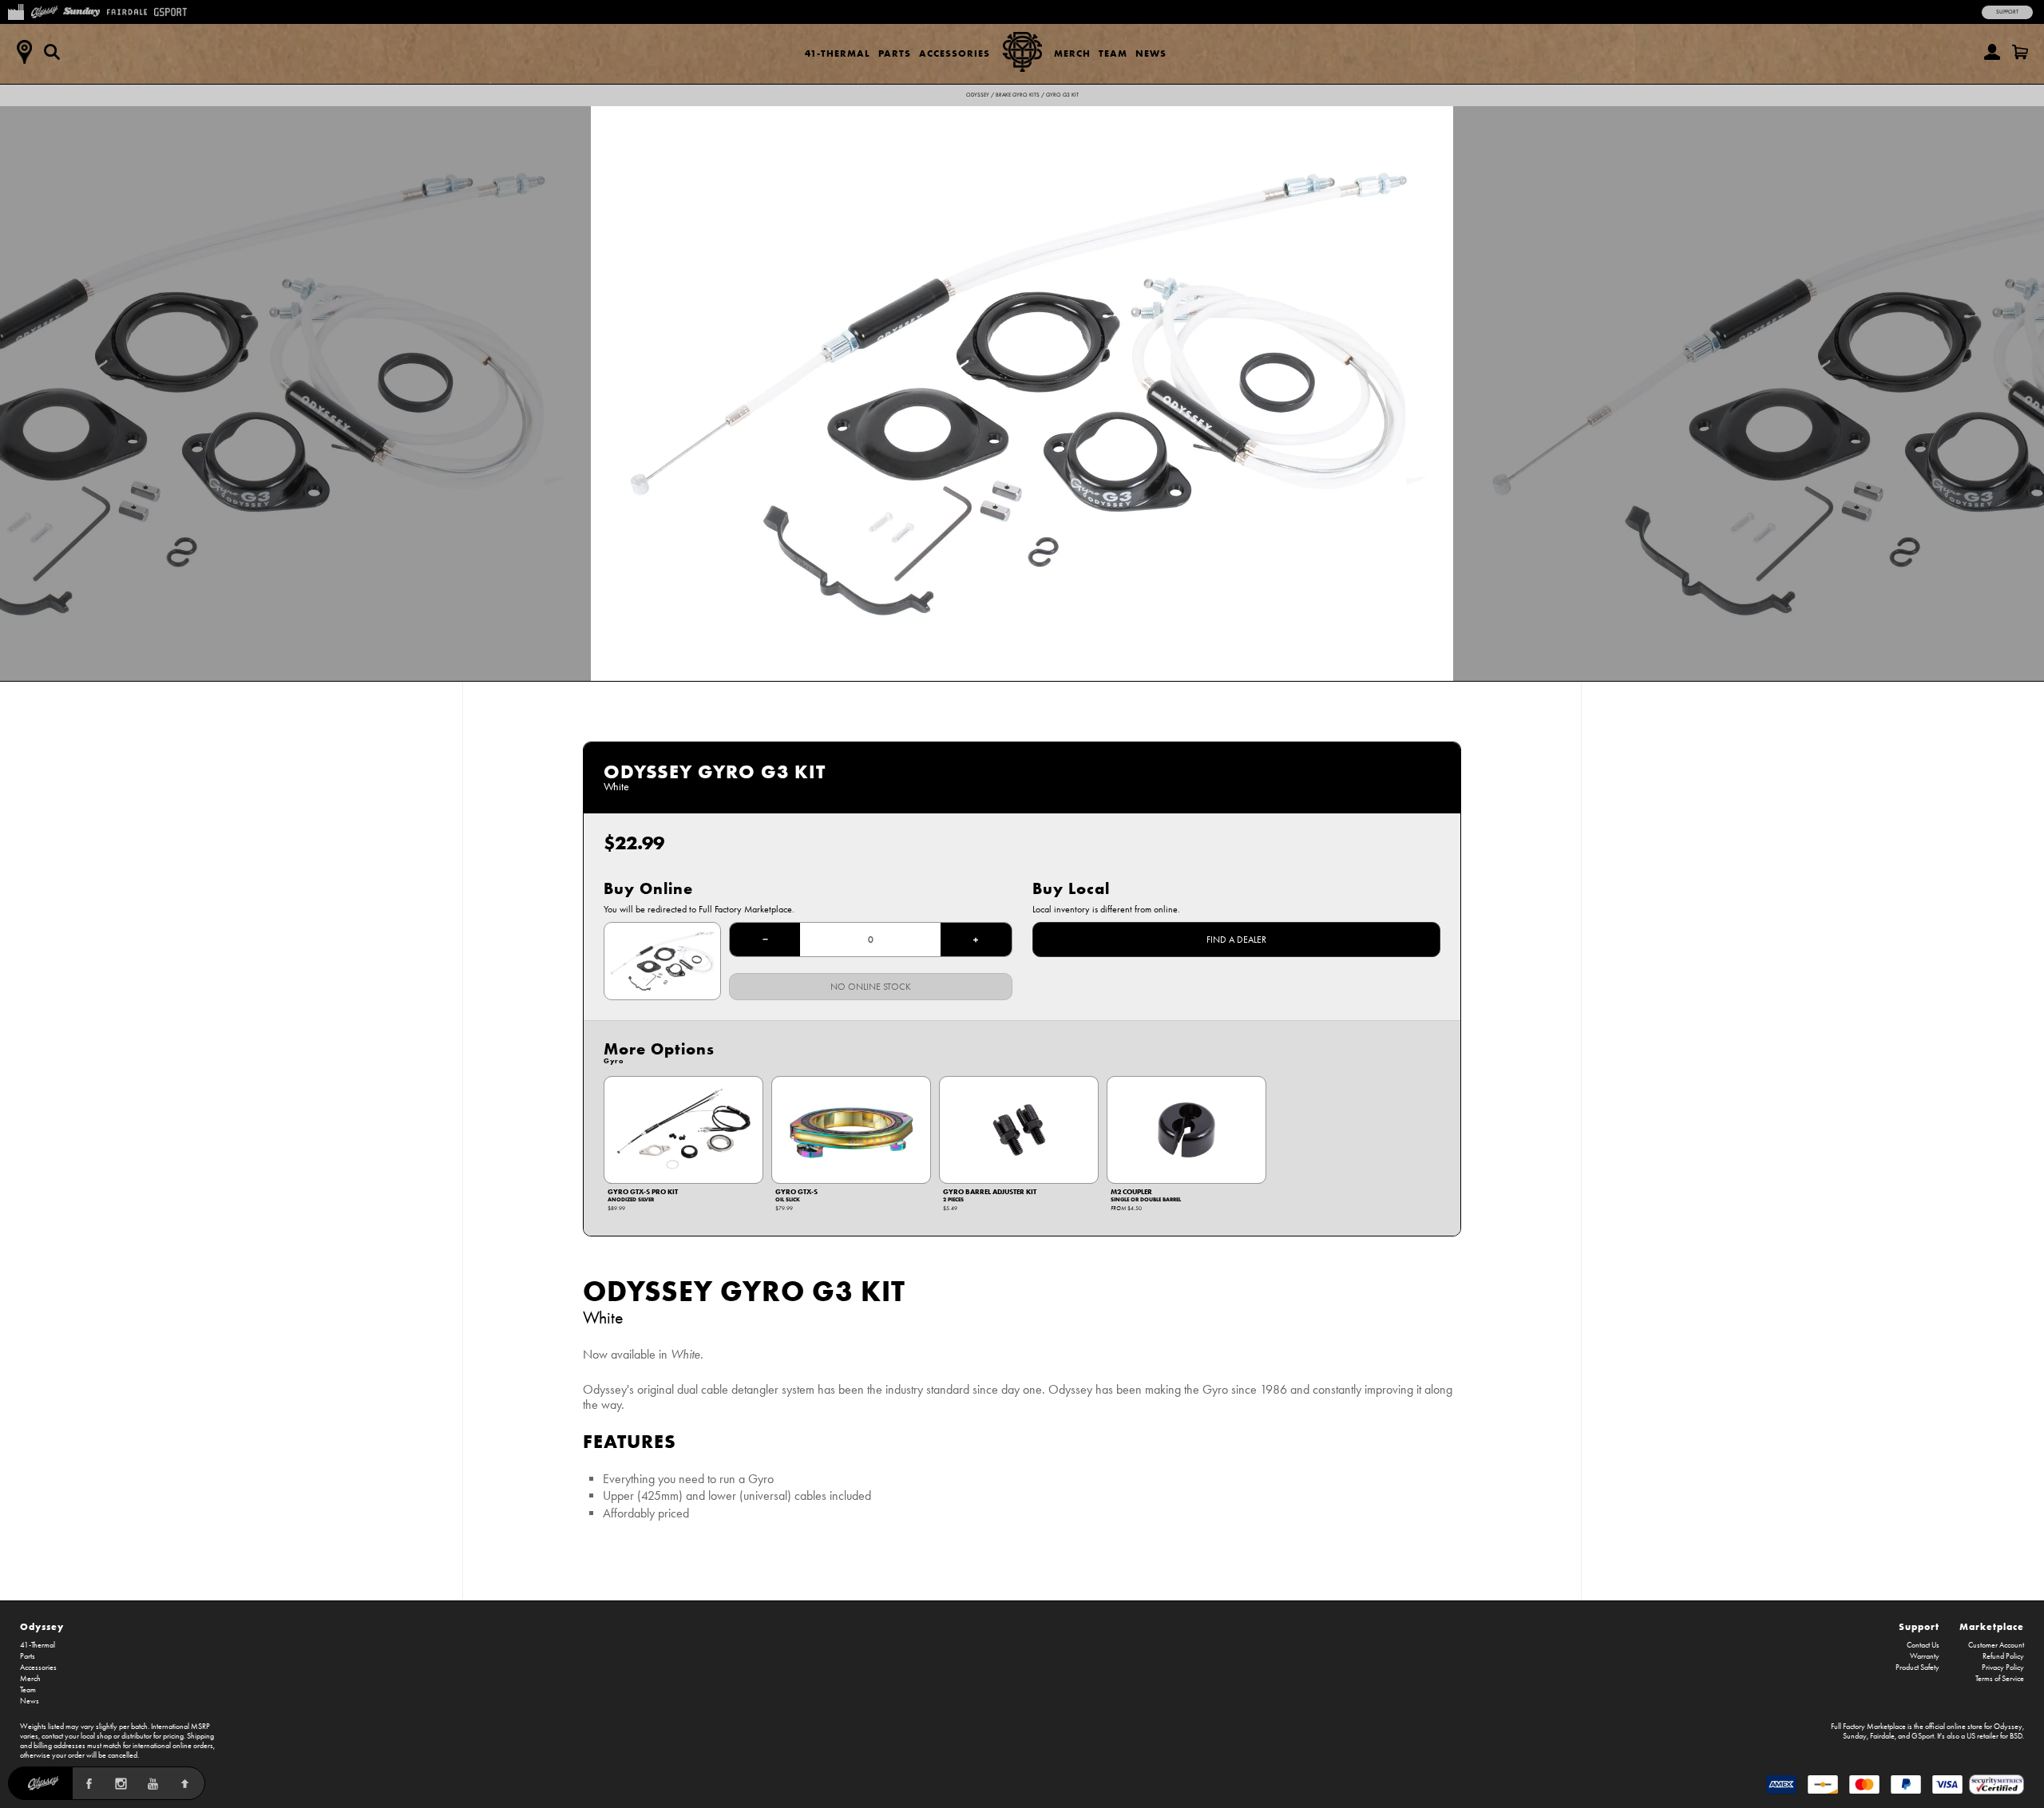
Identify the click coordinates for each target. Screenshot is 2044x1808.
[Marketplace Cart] (2020, 52)
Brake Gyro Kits (1018, 95)
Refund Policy (2003, 1656)
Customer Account (1996, 1645)
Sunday (1855, 1736)
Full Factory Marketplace (1868, 1727)
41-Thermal (838, 53)
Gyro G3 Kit (1062, 95)
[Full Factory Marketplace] (16, 10)
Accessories (955, 53)
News (1151, 53)
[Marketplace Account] (1992, 52)
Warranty (1925, 1656)
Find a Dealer (1236, 940)
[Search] (52, 52)
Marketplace (1992, 1626)
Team (1113, 53)
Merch (1072, 53)
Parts (895, 53)
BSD (2016, 1736)
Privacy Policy (2003, 1668)
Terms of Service (2000, 1679)
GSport (1923, 1736)
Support (2007, 12)
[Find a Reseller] (24, 52)
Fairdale (1882, 1736)
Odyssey (978, 95)
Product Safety (1917, 1668)
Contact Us (1923, 1645)
